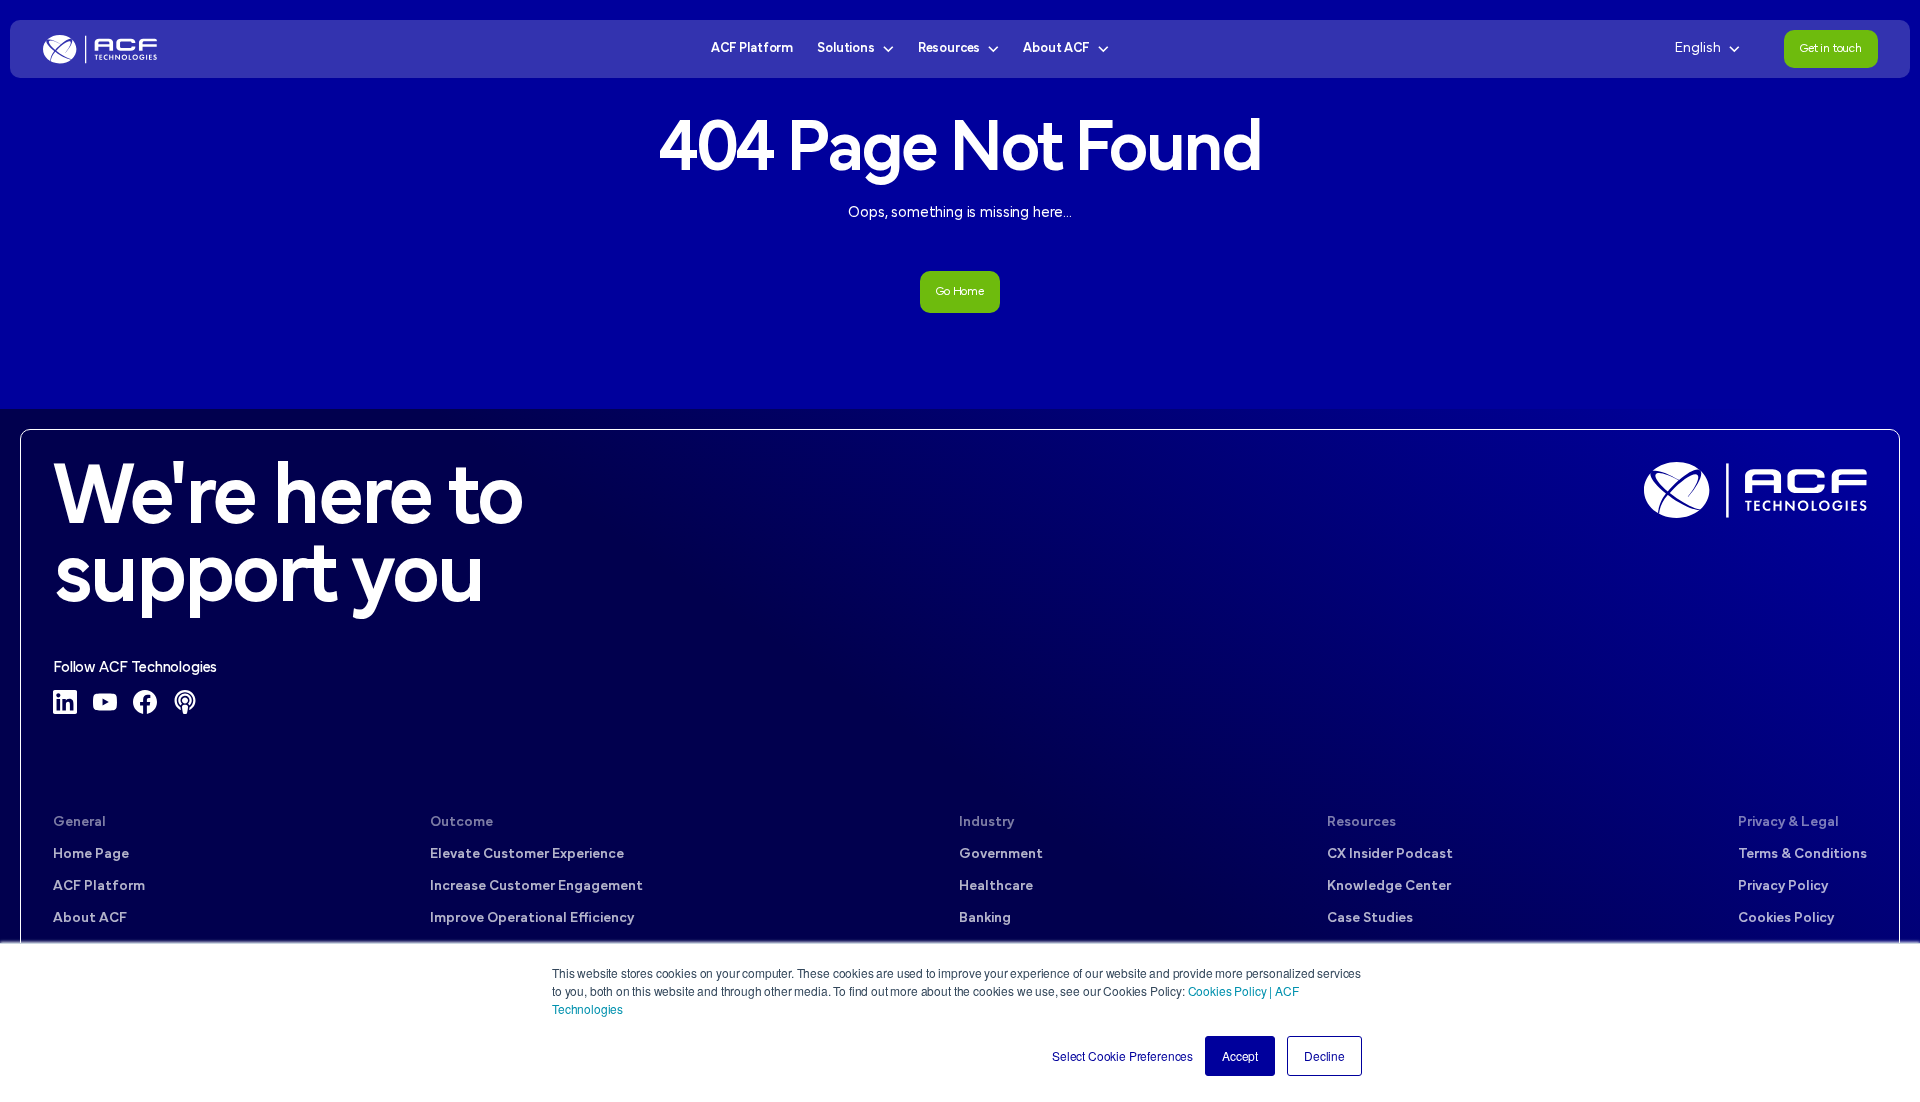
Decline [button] (1324, 1055)
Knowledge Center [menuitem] (1389, 886)
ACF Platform (752, 48)
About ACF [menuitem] (90, 918)
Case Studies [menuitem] (1370, 918)
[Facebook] (145, 702)
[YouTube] (105, 702)
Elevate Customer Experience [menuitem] (527, 854)
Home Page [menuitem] (91, 854)
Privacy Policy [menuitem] (1783, 886)
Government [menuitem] (1001, 854)
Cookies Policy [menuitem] (1786, 918)
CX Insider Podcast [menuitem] (1390, 854)
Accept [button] (1240, 1055)
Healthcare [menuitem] (996, 886)
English (1698, 48)
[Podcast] (185, 702)
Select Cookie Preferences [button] (1122, 1055)
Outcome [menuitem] (461, 822)
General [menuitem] (79, 822)
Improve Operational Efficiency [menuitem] (532, 918)
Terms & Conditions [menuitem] (1802, 854)
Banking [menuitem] (985, 918)
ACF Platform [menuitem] (99, 886)
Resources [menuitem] (1361, 822)
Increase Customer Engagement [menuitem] (536, 886)
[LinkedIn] (65, 702)
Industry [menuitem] (986, 822)
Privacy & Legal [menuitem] (1788, 822)
